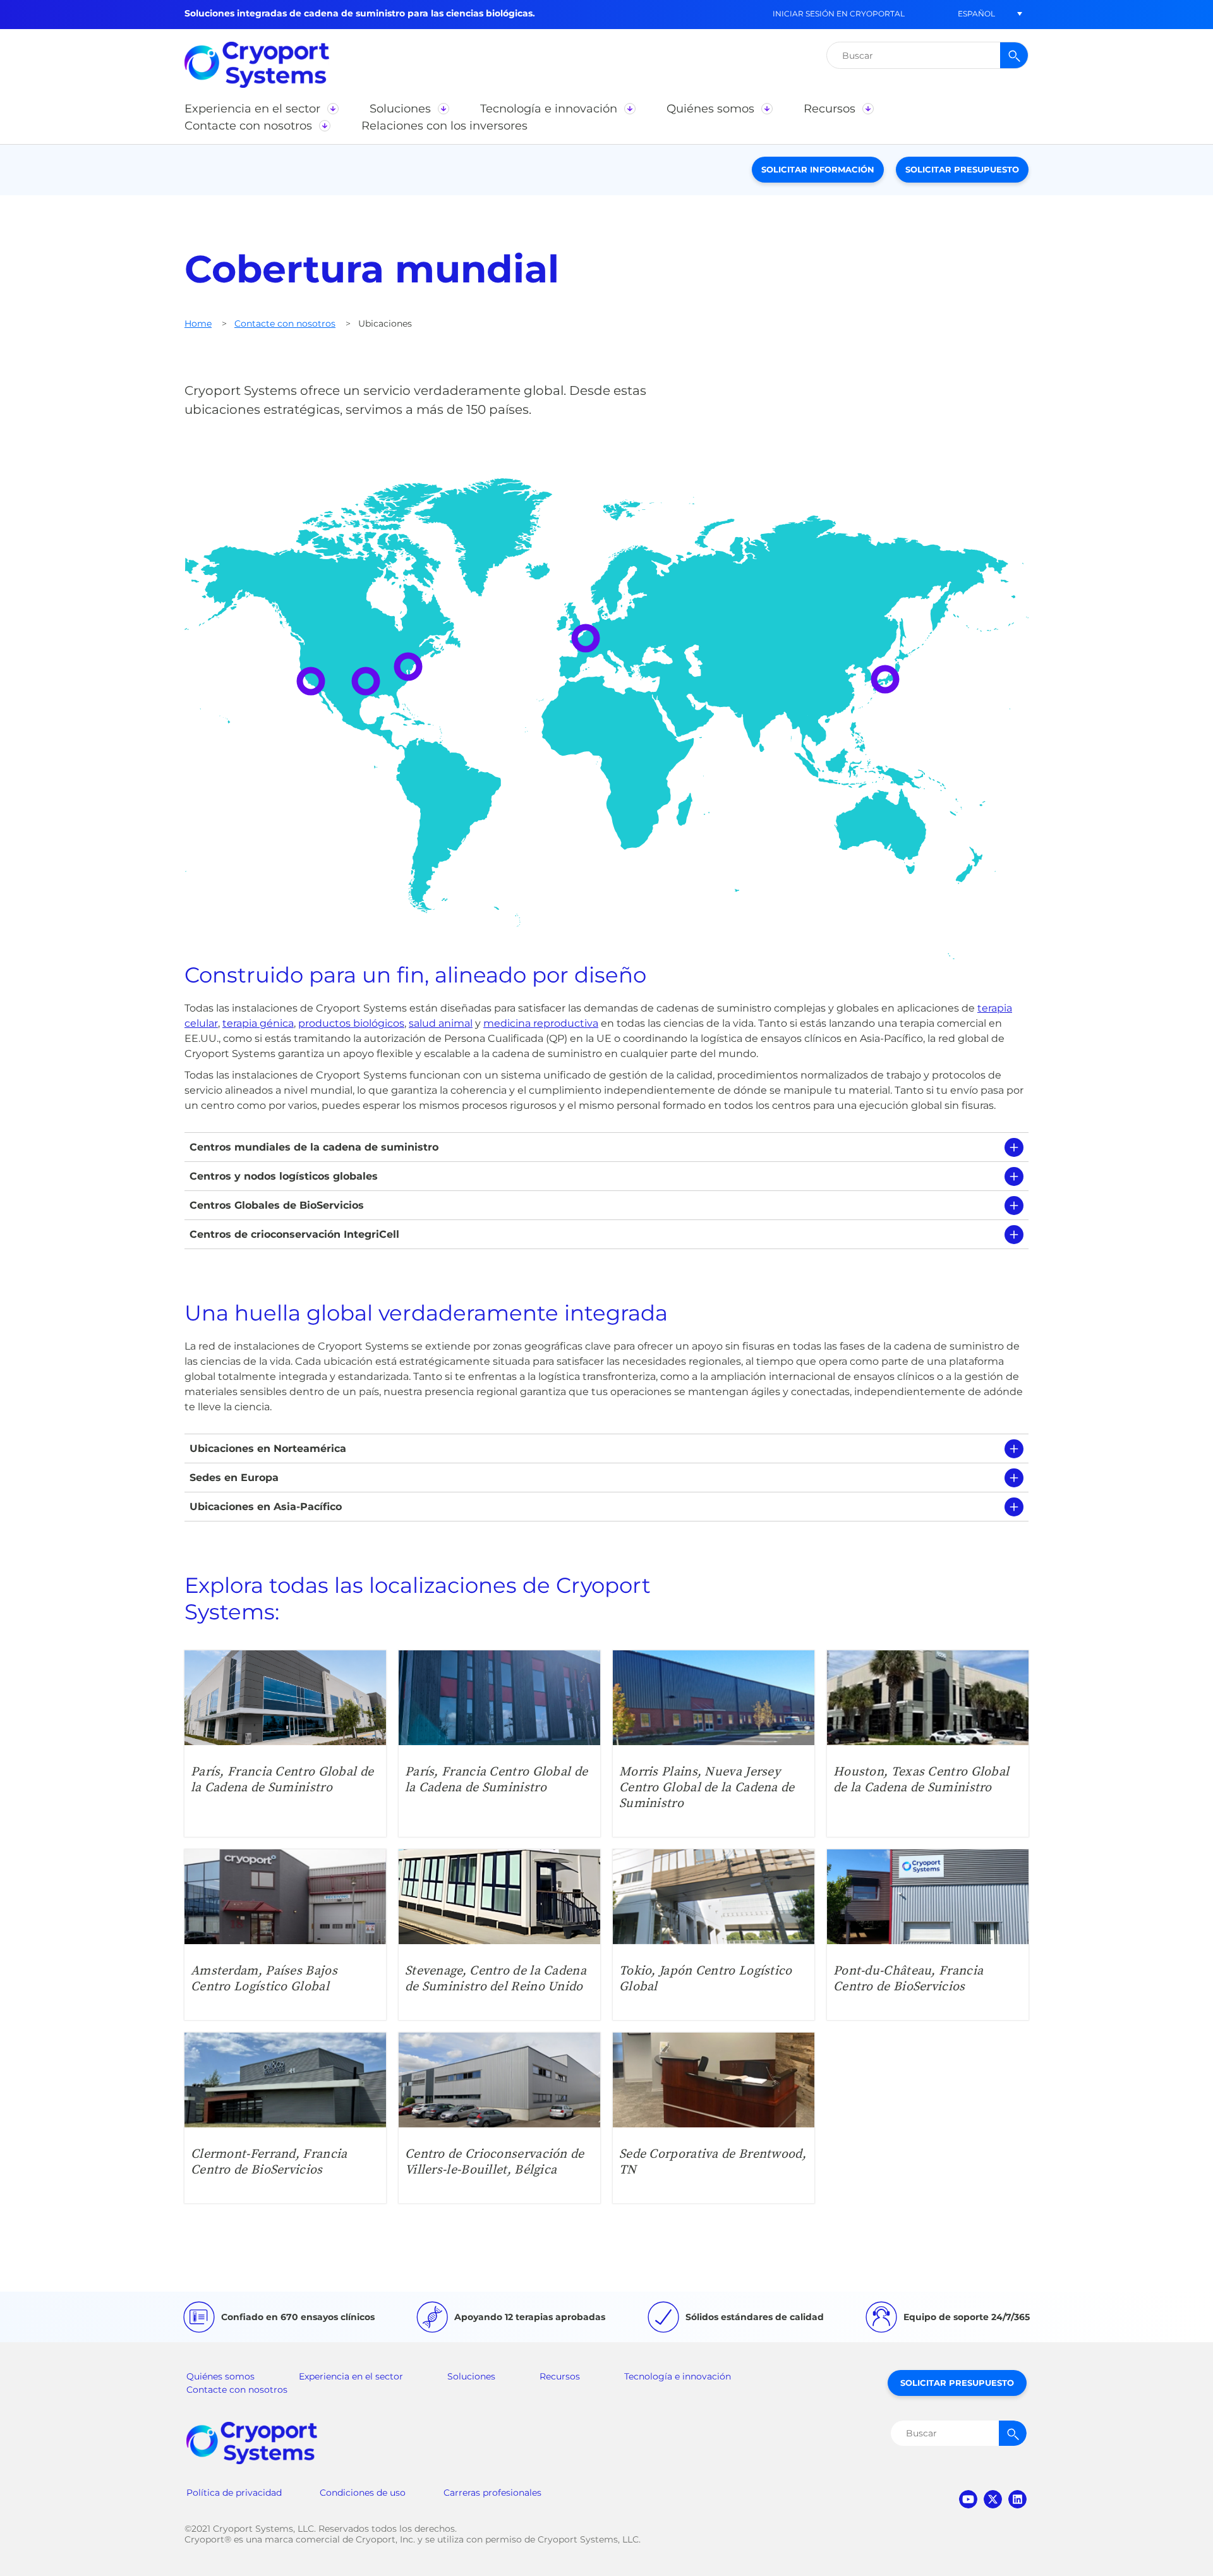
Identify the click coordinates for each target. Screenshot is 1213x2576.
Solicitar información (818, 169)
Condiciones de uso (363, 2493)
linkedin (1017, 2499)
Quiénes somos (220, 2376)
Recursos (560, 2376)
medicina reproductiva (541, 1023)
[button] (976, 14)
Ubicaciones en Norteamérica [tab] (268, 1448)
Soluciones (471, 2376)
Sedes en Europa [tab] (234, 1478)
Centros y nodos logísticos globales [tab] (284, 1176)
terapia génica (258, 1023)
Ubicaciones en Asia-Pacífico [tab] (266, 1507)
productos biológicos (351, 1023)
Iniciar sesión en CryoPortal (839, 14)
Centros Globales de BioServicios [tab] (277, 1205)
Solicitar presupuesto (962, 169)
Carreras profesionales (492, 2493)
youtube (968, 2499)
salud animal (441, 1023)
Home (198, 324)
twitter (993, 2499)
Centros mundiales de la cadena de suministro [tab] (314, 1147)
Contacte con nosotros (285, 324)
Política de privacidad (234, 2493)
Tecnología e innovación (678, 2376)
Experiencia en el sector (351, 2376)
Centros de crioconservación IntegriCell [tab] (294, 1234)
